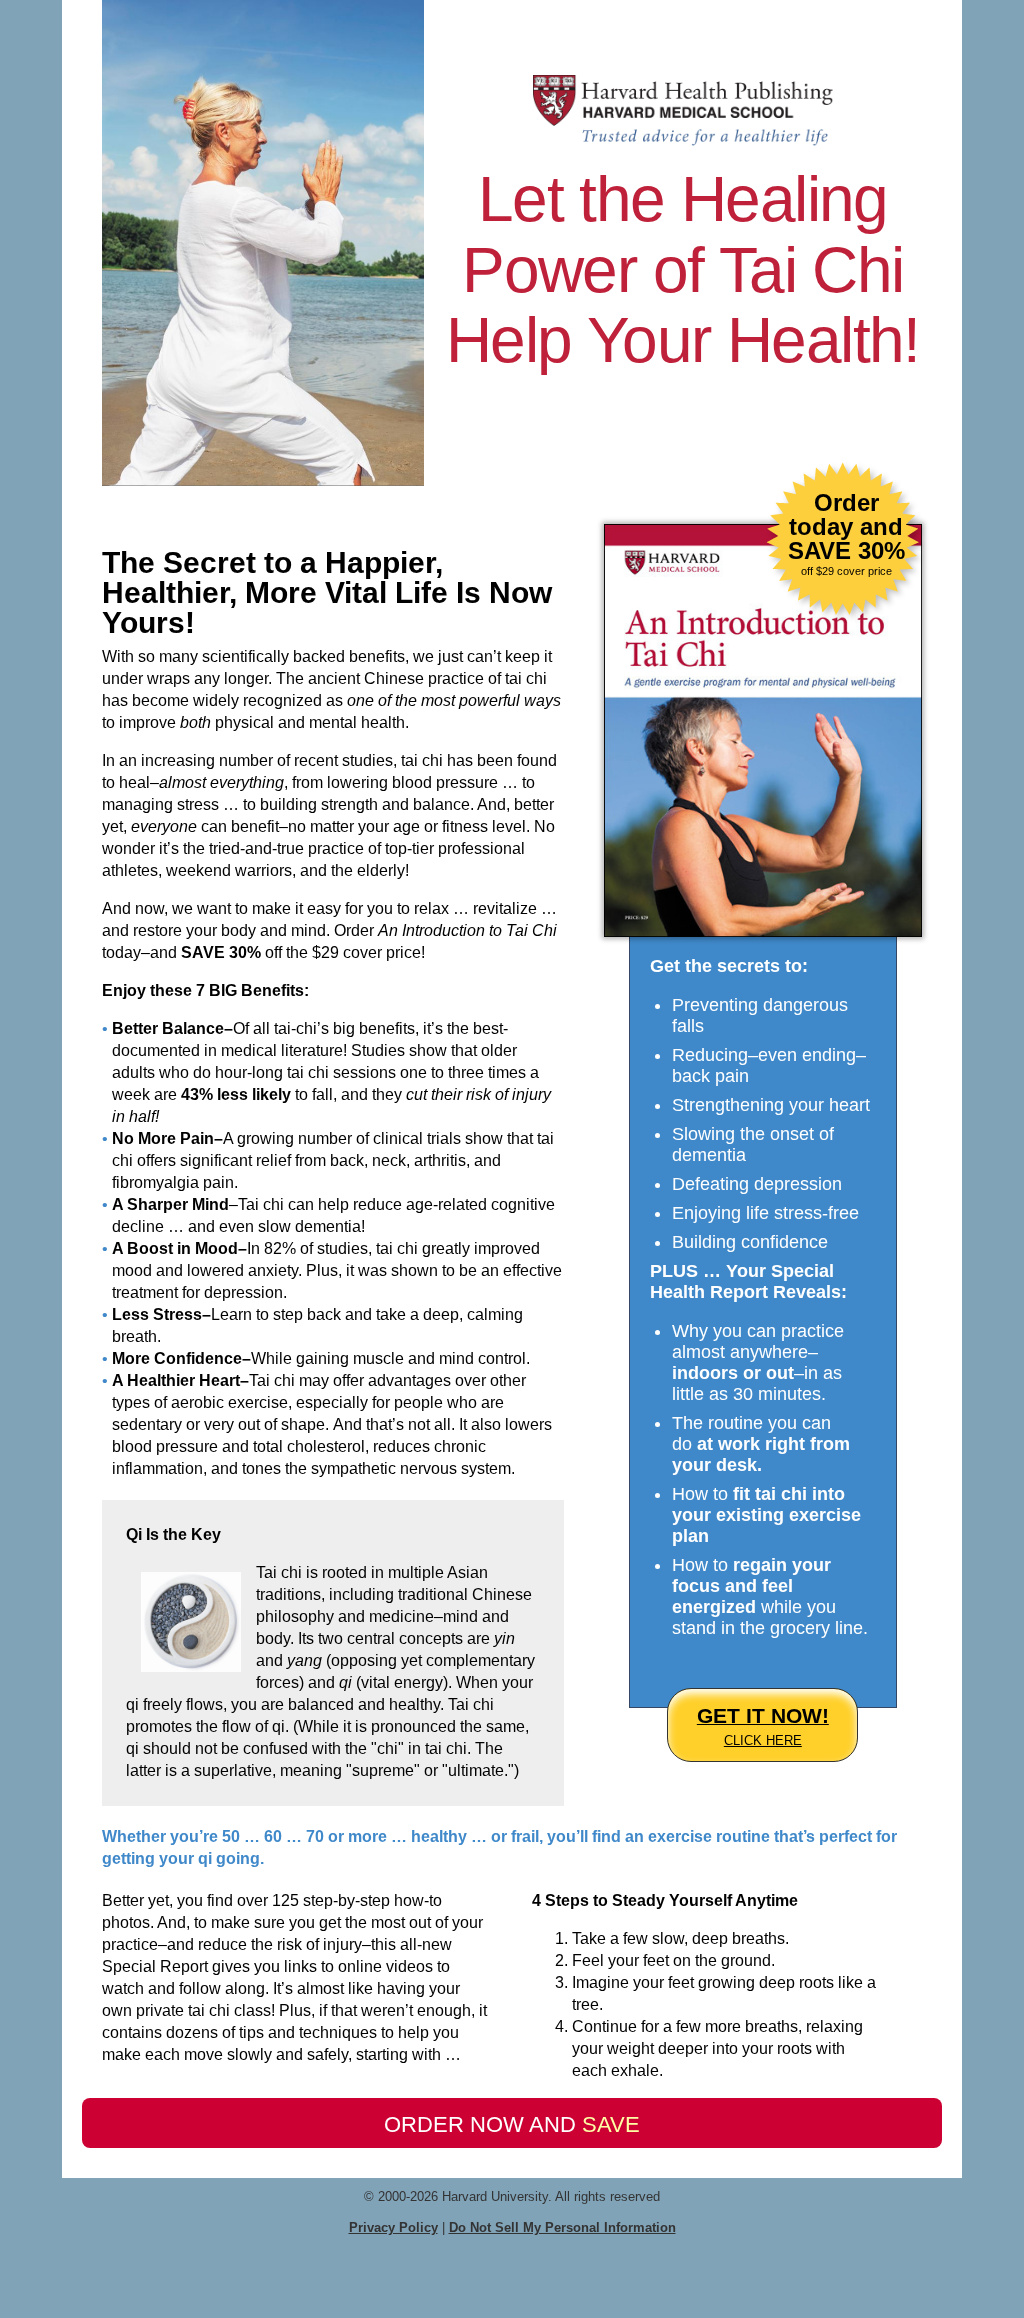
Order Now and (512, 2124)
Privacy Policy (393, 2227)
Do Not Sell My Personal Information (562, 2227)
